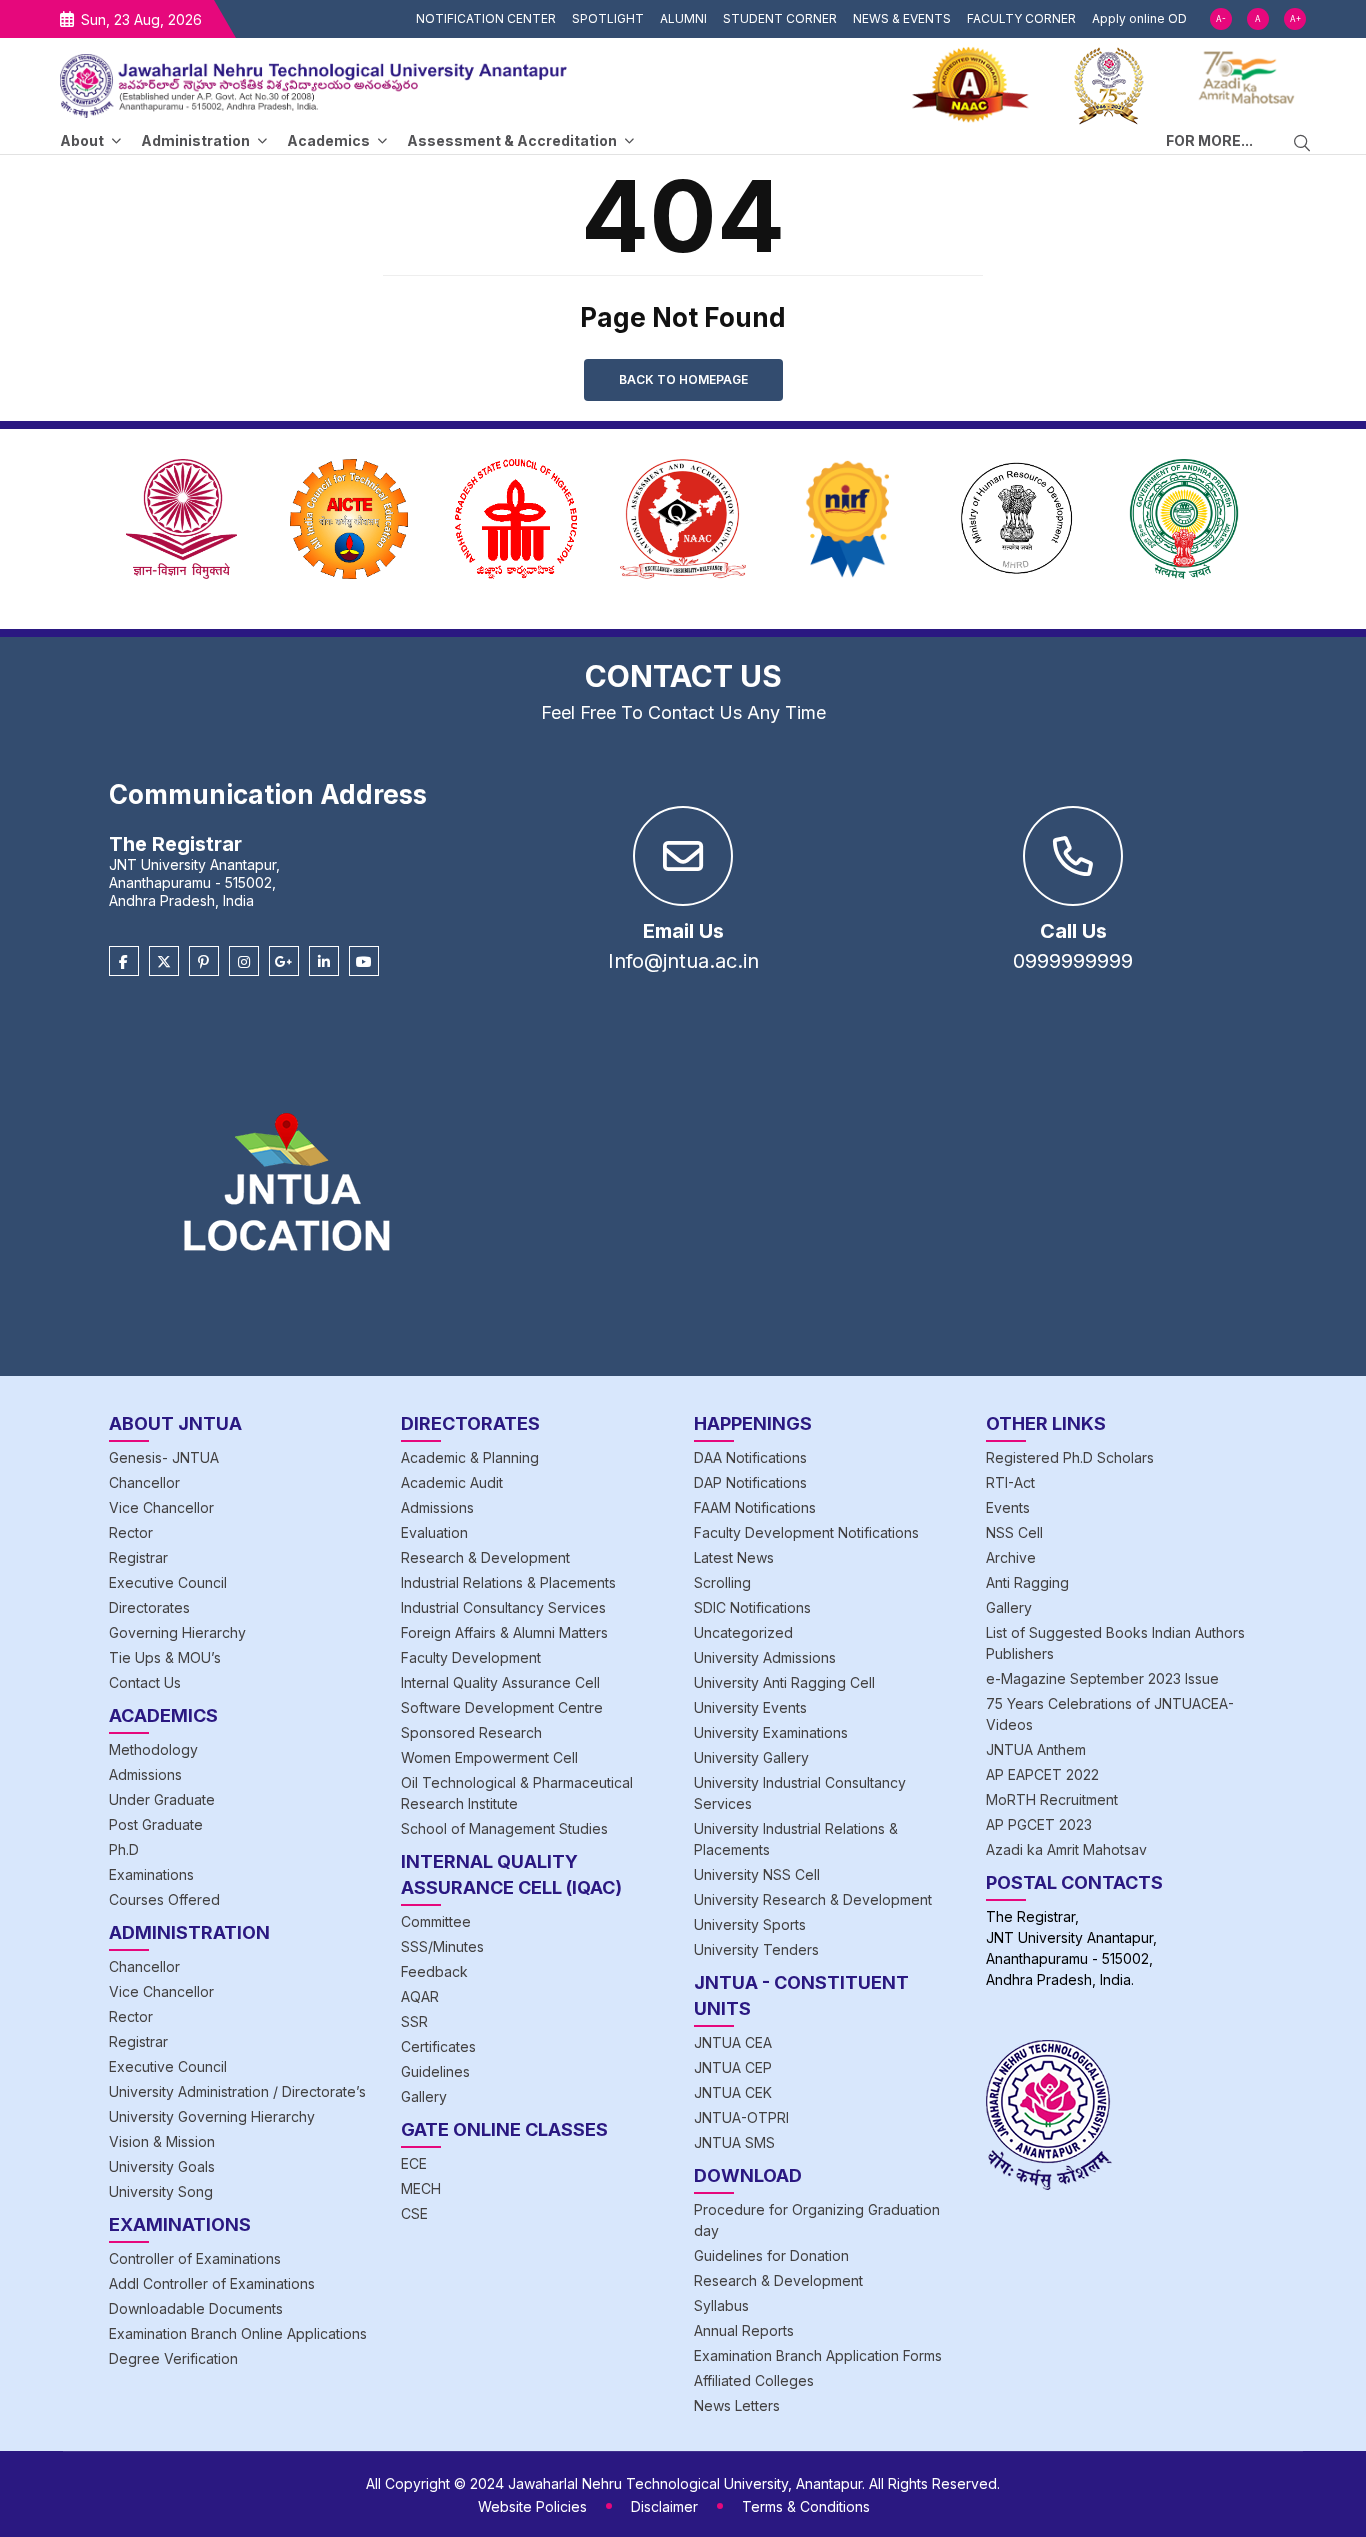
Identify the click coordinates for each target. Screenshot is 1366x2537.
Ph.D (124, 1849)
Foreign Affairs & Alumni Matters (504, 1632)
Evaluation (434, 1532)
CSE (414, 2213)
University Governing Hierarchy (212, 2116)
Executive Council (168, 1582)
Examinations (151, 1874)
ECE (414, 2163)
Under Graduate (162, 1799)
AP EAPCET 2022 (1042, 1774)
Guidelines (435, 2071)
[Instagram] (244, 962)
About (82, 140)
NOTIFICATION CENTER (486, 18)
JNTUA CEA (733, 2042)
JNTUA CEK (733, 2092)
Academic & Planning (470, 1457)
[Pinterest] (204, 962)
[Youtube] (364, 962)
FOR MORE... (1209, 140)
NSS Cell (1014, 1532)
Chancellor (144, 1482)
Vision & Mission (162, 2141)
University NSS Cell (757, 1874)
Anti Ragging (1027, 1582)
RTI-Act (1010, 1482)
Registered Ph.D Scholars (1070, 1457)
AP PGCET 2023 (1039, 1824)
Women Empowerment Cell (489, 1757)
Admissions (145, 1774)
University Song (161, 2191)
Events (1008, 1507)
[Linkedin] (324, 962)
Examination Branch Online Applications (238, 2333)
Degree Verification (173, 2358)
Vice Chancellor (161, 1507)
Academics (328, 140)
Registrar (138, 1557)
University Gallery (751, 1757)
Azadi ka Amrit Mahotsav (1066, 1849)
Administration (195, 140)
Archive (1011, 1557)
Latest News (734, 1557)
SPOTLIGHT (608, 18)
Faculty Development (471, 1657)
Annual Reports (744, 2330)
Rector (131, 1532)
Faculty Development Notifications (806, 1532)
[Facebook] (124, 962)
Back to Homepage (683, 379)
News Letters (737, 2405)
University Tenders (756, 1949)
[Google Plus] (284, 962)
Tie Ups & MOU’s (165, 1657)
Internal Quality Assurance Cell (500, 1682)
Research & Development (485, 1557)
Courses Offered (164, 1899)
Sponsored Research (471, 1732)
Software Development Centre (502, 1707)
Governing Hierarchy (177, 1632)
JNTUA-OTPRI (741, 2117)
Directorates (149, 1607)
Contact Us (145, 1682)
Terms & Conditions (806, 2506)
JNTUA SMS (734, 2142)
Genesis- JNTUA (164, 1457)
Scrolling (722, 1582)
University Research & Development (813, 1899)
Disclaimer (664, 2506)
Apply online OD (1139, 18)
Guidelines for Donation (771, 2255)
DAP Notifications (750, 1482)
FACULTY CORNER (1021, 18)
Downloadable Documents (196, 2308)
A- (1221, 19)
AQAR (420, 1996)
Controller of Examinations (195, 2258)
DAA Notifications (750, 1457)
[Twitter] (164, 962)
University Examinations (771, 1732)
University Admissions (765, 1657)
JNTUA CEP (733, 2067)
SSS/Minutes (442, 1946)
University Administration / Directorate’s (237, 2091)
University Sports (750, 1924)
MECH (421, 2188)
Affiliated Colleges (754, 2380)
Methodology (153, 1749)
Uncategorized (743, 1632)
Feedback (434, 1971)
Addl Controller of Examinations (212, 2283)
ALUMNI (683, 18)
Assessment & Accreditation (512, 140)
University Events (750, 1707)
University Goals (162, 2166)
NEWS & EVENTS (902, 18)
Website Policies (532, 2506)
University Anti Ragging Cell (784, 1682)
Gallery (424, 2096)
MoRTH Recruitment (1052, 1799)
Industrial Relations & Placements (508, 1582)
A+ (1295, 19)
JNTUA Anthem (1036, 1749)
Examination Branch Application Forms (818, 2355)
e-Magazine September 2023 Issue (1102, 1678)
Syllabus (721, 2305)
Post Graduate (156, 1824)
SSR (414, 2021)
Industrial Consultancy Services (503, 1607)
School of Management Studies (504, 1828)
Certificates (438, 2046)
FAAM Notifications (755, 1507)
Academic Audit (452, 1482)
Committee (436, 1921)
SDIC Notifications (752, 1607)
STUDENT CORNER (780, 18)
